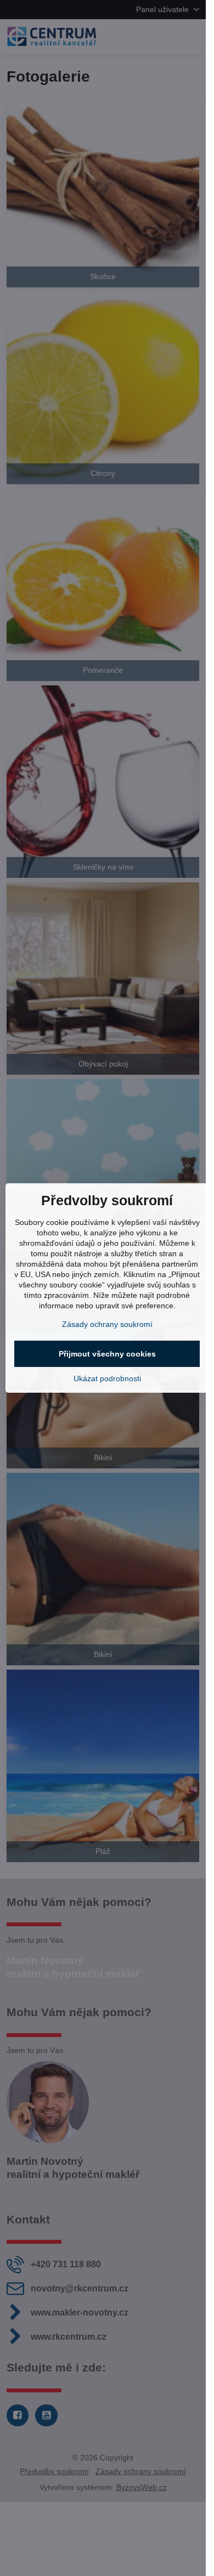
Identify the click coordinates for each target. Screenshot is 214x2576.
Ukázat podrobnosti (107, 1378)
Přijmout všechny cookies (107, 1354)
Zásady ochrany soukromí (107, 1324)
